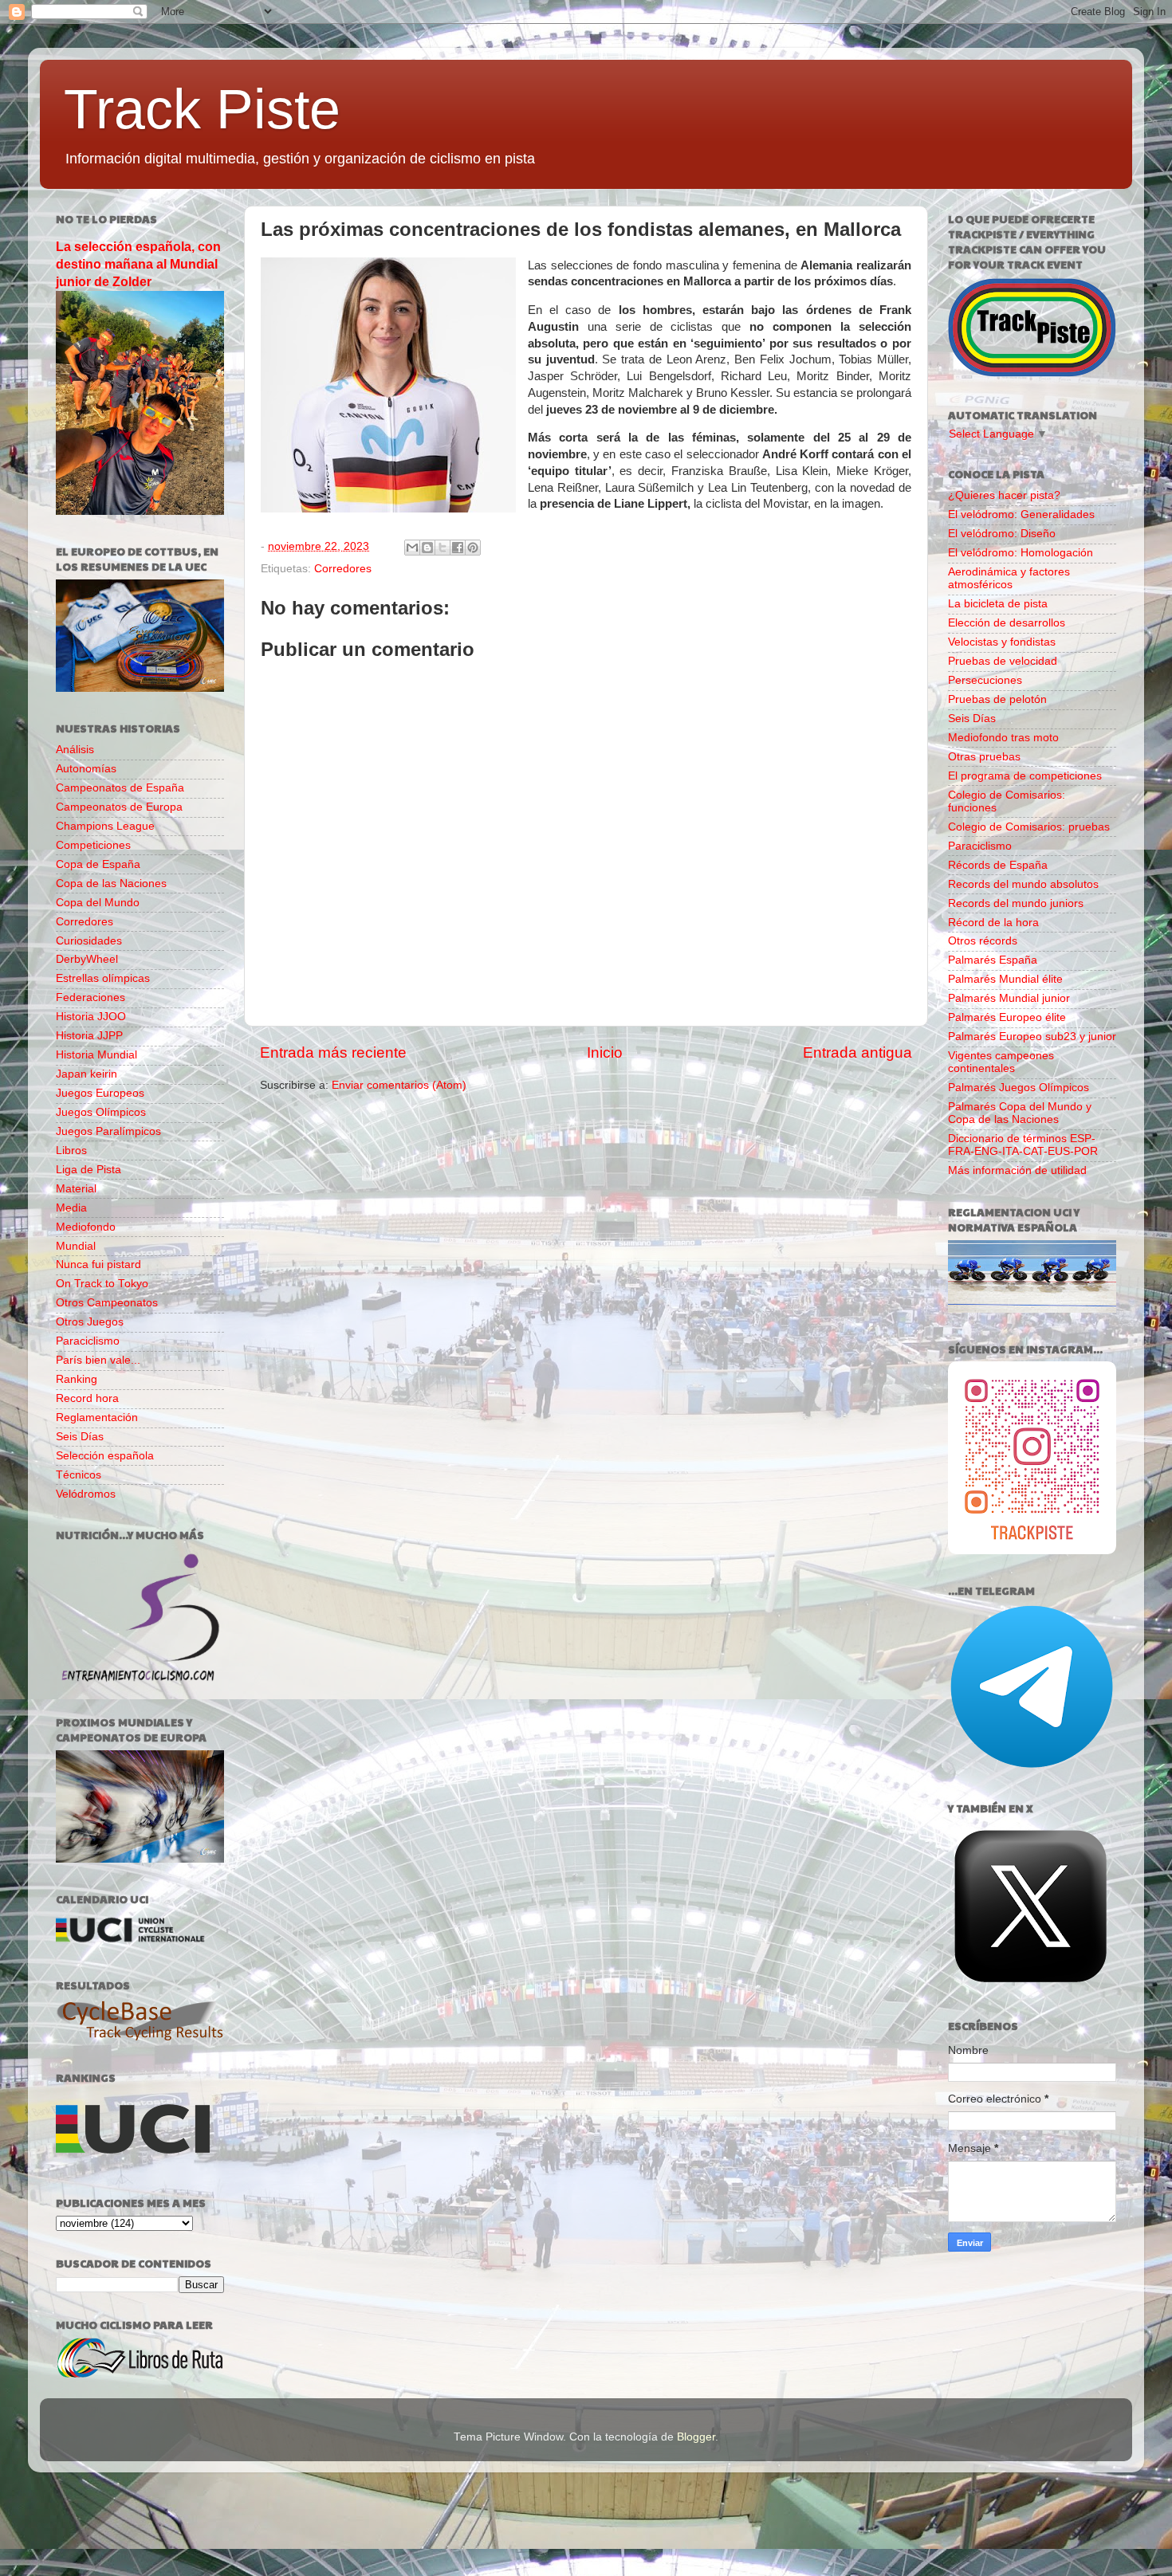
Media (71, 1208)
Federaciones (90, 997)
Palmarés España (993, 960)
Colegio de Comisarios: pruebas (1029, 827)
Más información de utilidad (1017, 1170)
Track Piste (202, 109)
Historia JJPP (89, 1036)
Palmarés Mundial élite (1005, 979)
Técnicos (79, 1475)
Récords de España (998, 865)
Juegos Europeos (100, 1093)
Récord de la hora (993, 923)
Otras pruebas (984, 757)
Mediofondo (86, 1227)
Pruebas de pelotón (997, 699)
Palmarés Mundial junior (1009, 998)
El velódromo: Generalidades (1021, 514)
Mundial (76, 1246)
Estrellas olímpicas (103, 978)
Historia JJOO (91, 1017)
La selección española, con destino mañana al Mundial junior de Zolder (138, 264)
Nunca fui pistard (98, 1264)
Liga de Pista (88, 1170)
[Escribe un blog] (427, 548)
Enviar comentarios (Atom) (399, 1085)
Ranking (77, 1379)
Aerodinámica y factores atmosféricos (1009, 578)
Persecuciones (985, 680)
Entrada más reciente (333, 1052)
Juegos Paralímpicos (108, 1131)
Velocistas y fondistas (1002, 642)
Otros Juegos (90, 1322)
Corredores (343, 569)
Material (76, 1189)
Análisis (75, 750)
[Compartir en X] (442, 548)
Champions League (105, 826)
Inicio (605, 1052)
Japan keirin (87, 1074)
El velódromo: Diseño (1002, 534)
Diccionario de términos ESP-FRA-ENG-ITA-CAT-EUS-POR (1023, 1145)
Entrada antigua (857, 1052)
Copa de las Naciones (111, 884)
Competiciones (93, 845)
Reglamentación (97, 1418)
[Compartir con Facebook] (458, 548)
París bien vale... (98, 1360)
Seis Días (80, 1437)
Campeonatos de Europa (119, 807)
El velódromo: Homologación (1021, 553)
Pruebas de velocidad (1003, 661)
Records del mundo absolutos (1023, 884)
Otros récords (983, 941)
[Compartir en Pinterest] (473, 548)
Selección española (105, 1456)
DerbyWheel (87, 959)
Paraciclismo (88, 1341)
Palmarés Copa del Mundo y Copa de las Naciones (1020, 1113)
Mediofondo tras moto (1003, 738)
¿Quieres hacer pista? (1004, 495)
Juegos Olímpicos (101, 1112)
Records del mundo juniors (1016, 903)
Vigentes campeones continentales (1001, 1062)
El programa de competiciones (1025, 776)
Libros (71, 1151)
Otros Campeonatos (107, 1303)
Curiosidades (89, 941)
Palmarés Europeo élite (1007, 1017)
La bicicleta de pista (998, 604)
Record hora (87, 1398)
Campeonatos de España (120, 788)
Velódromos (86, 1494)
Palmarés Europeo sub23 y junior (1032, 1037)
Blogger (696, 2437)
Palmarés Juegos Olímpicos (1019, 1088)
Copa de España (98, 864)
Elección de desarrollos (1007, 623)
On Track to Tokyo (102, 1284)
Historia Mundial (96, 1055)
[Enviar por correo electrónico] (412, 548)
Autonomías (86, 769)
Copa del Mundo (98, 903)
